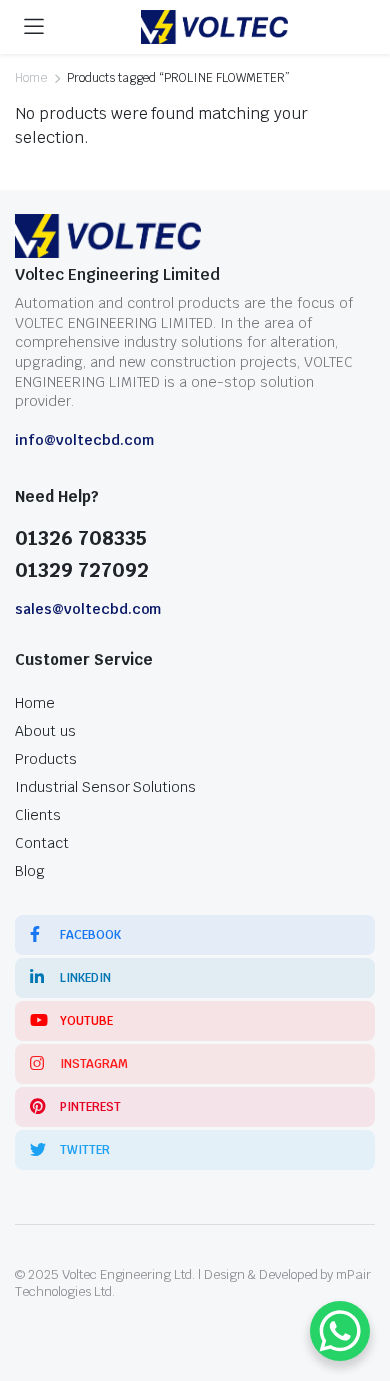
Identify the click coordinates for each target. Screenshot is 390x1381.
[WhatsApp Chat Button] (340, 1331)
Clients (38, 815)
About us (45, 731)
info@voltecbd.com (84, 440)
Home (31, 78)
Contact (42, 843)
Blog (30, 871)
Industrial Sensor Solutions (105, 787)
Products (46, 759)
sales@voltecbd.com (88, 609)
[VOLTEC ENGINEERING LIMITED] (214, 27)
